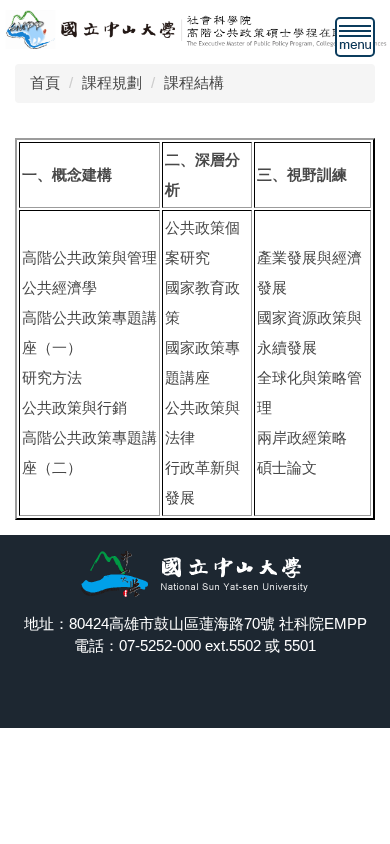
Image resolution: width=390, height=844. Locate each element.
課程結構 (194, 82)
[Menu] (355, 37)
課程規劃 (112, 82)
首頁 (45, 82)
